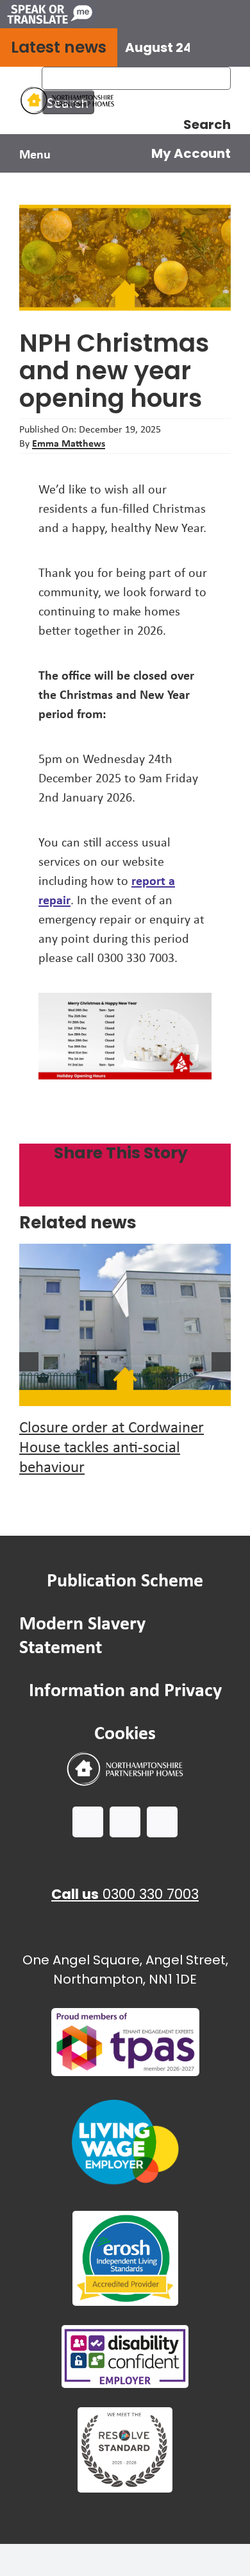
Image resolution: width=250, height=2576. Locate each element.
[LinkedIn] (154, 1194)
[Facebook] (42, 1194)
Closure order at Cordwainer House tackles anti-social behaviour (112, 1447)
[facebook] (88, 1822)
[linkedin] (162, 1822)
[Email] (191, 1194)
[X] (79, 1194)
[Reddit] (117, 1194)
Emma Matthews (69, 443)
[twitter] (125, 1822)
